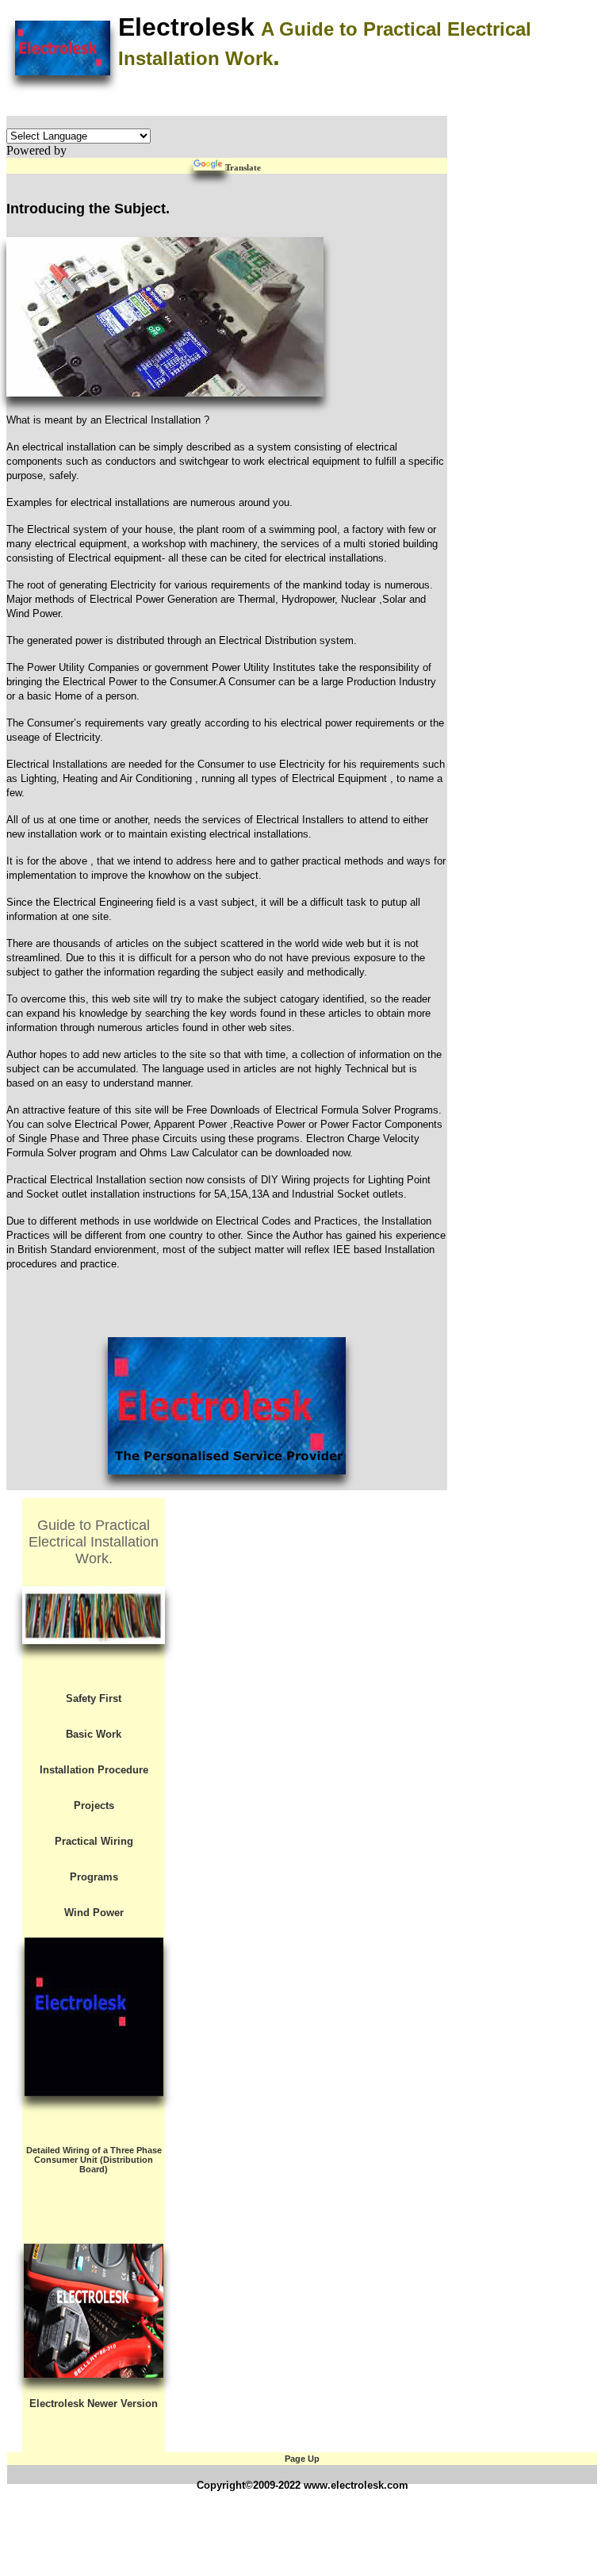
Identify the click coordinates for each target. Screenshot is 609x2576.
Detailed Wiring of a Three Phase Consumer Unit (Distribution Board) (94, 2160)
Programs (94, 1877)
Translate (243, 167)
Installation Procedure (94, 1770)
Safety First (94, 1699)
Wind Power (94, 1913)
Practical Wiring (94, 1842)
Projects (94, 1806)
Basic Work (94, 1735)
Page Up (302, 2459)
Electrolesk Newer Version (94, 2403)
